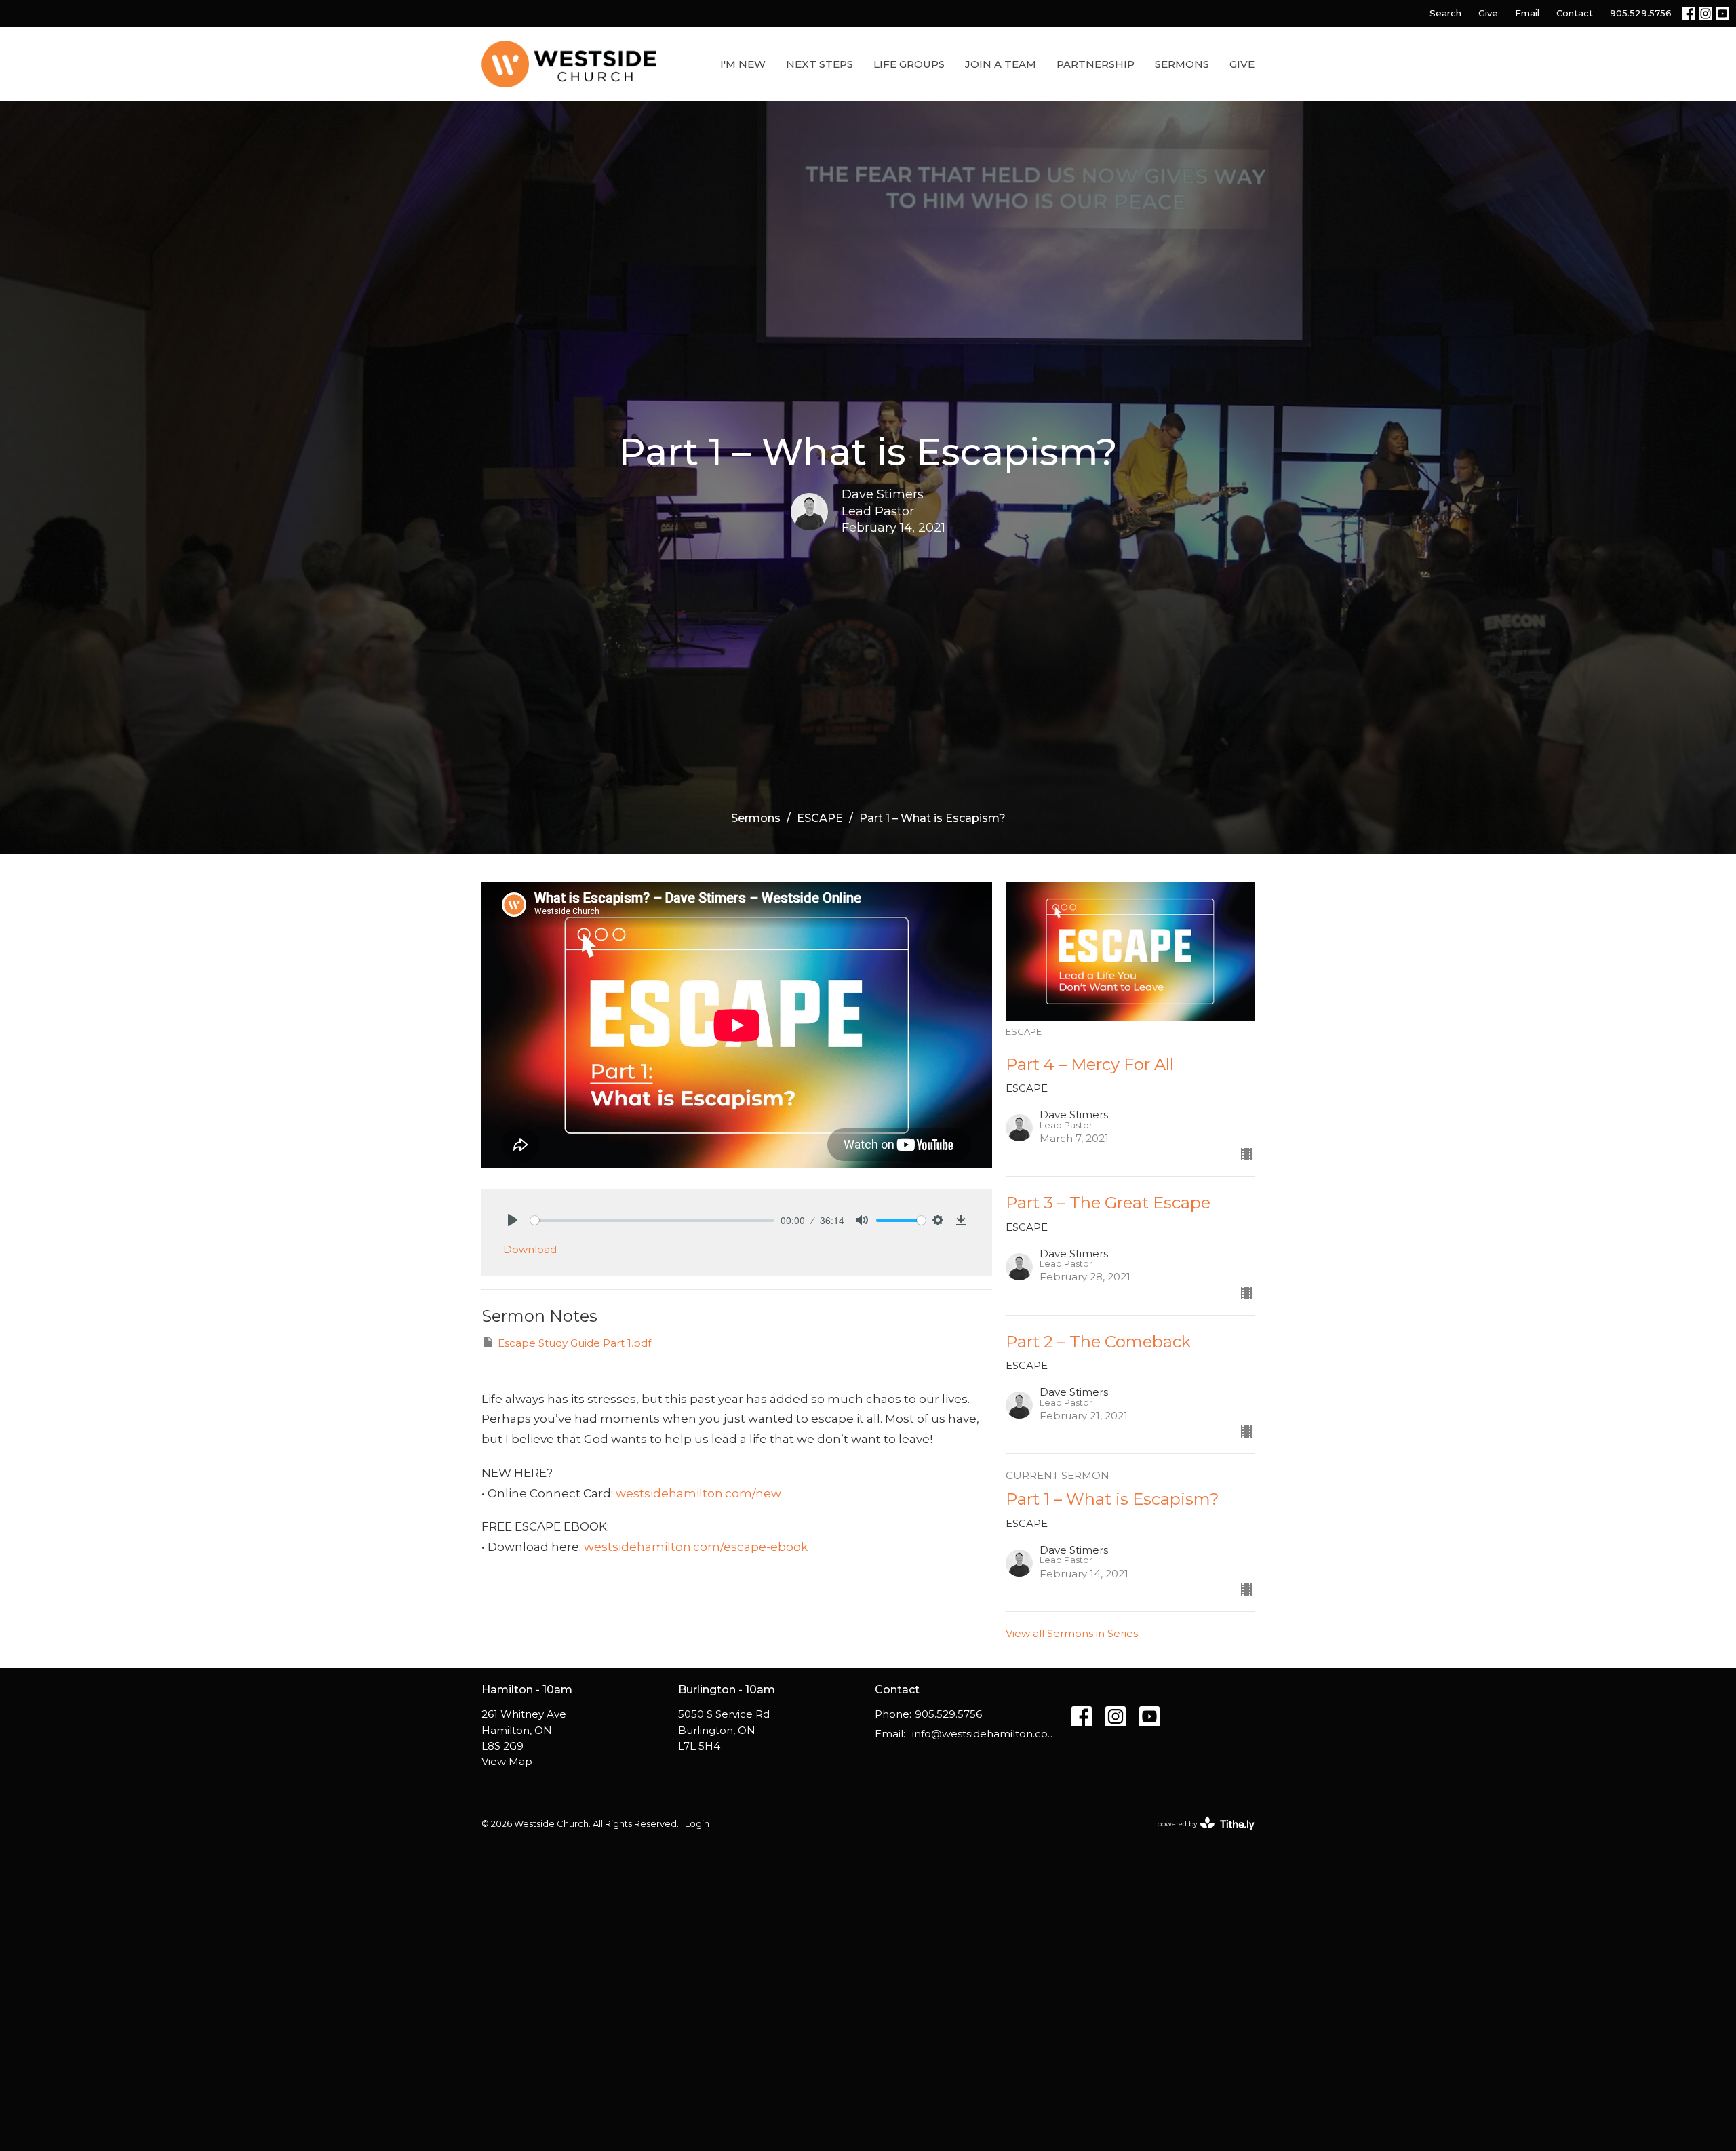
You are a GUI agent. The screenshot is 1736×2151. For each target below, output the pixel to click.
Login (697, 1824)
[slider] (652, 1220)
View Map (507, 1761)
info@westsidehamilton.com (985, 1734)
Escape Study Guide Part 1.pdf (574, 1343)
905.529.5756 (1641, 13)
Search (1445, 13)
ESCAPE (820, 818)
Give (1488, 13)
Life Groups (909, 64)
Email (1527, 13)
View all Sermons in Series (1072, 1633)
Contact (1575, 13)
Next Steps (820, 64)
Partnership (1096, 64)
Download (530, 1249)
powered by (1199, 1835)
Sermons (1182, 64)
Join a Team (1001, 64)
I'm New (743, 64)
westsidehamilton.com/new (698, 1493)
